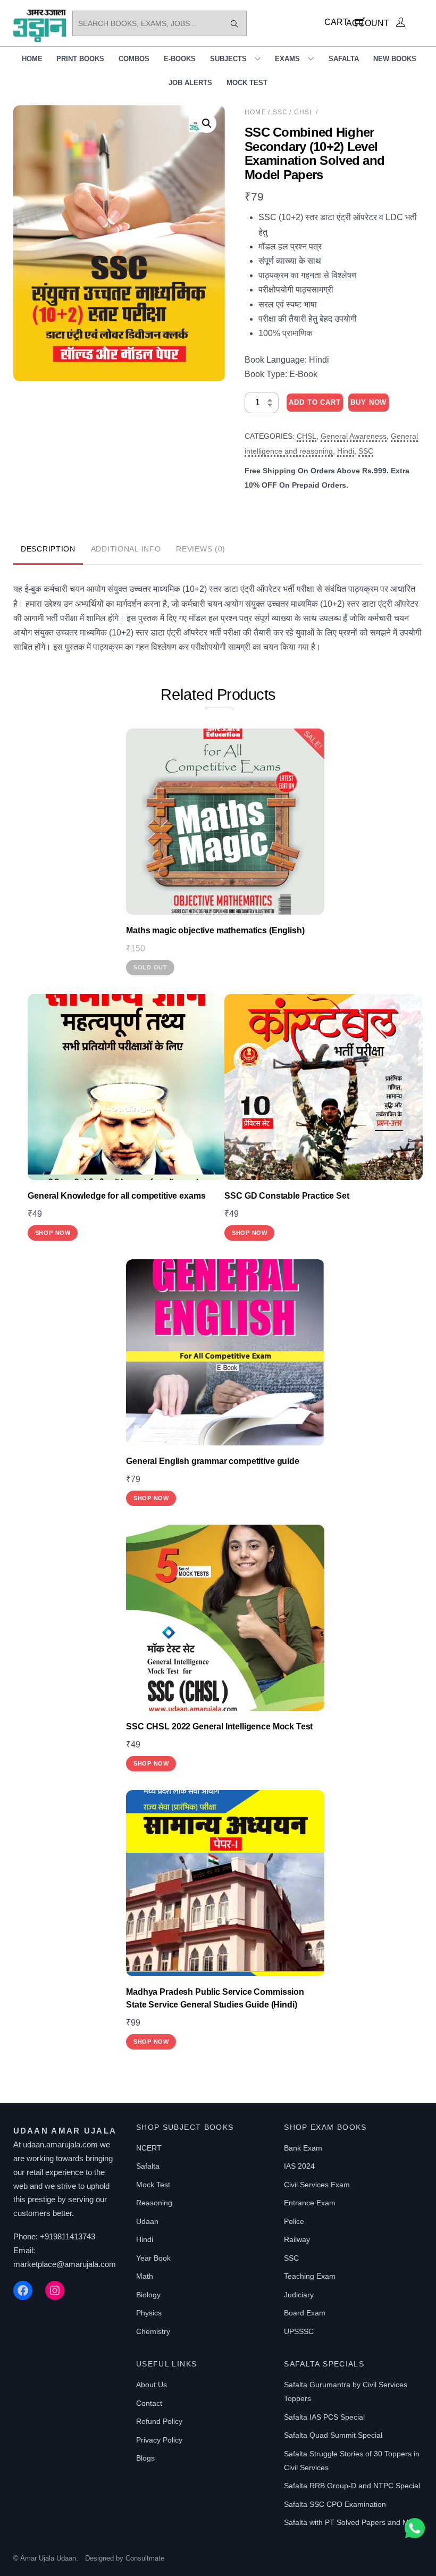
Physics (149, 2313)
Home (32, 59)
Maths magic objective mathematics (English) (215, 930)
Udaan (147, 2221)
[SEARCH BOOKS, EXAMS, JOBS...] (234, 23)
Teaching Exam (310, 2276)
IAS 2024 (299, 2166)
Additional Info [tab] (126, 549)
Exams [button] (287, 59)
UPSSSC (299, 2331)
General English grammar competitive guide (212, 1461)
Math (145, 2276)
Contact (149, 2403)
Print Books (80, 59)
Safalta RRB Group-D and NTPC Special (352, 2486)
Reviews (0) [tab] (201, 549)
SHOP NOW (53, 1233)
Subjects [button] (228, 59)
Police (294, 2221)
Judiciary (299, 2295)
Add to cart (315, 402)
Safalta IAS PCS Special (324, 2417)
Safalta (344, 59)
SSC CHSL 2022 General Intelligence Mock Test (219, 1726)
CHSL (304, 112)
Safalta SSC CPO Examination (335, 2504)
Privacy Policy (159, 2440)
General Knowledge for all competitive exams (116, 1196)
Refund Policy (159, 2421)
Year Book (153, 2258)
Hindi (346, 451)
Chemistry (153, 2331)
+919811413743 (68, 2236)
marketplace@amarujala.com (65, 2264)
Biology (148, 2295)
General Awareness (354, 436)
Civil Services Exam (317, 2185)
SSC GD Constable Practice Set (287, 1196)
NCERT (149, 2148)
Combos (134, 59)
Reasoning (154, 2203)
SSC (280, 112)
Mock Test (247, 83)
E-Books (180, 59)
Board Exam (305, 2313)
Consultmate (145, 2558)
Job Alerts (190, 83)
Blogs (145, 2458)
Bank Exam (303, 2148)
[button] (207, 123)
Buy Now (368, 402)
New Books (395, 59)
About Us (152, 2385)
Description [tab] (48, 549)
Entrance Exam (310, 2203)
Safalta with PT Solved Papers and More (352, 2522)
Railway (297, 2239)
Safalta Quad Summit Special (333, 2435)
